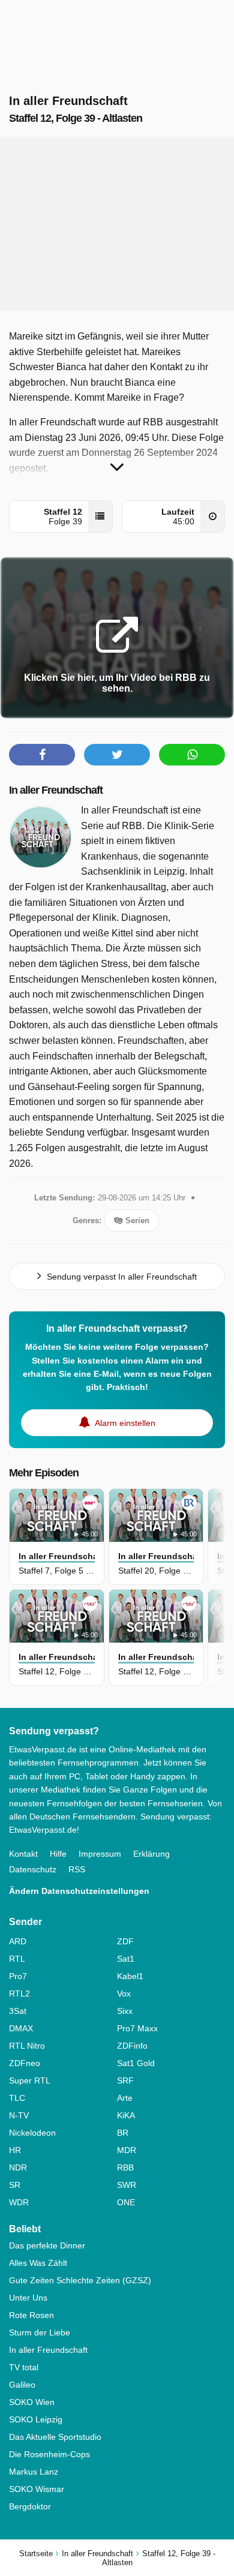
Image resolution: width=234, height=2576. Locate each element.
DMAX (21, 2028)
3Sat (18, 2011)
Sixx (125, 2011)
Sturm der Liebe (40, 2332)
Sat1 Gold (136, 2063)
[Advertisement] (117, 224)
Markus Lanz (34, 2472)
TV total (24, 2367)
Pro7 (18, 1976)
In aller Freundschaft (56, 790)
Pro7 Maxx (137, 2028)
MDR (127, 2150)
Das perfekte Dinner (47, 2245)
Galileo (22, 2385)
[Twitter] (117, 755)
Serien (136, 1221)
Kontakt (23, 1854)
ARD (18, 1941)
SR (15, 2185)
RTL (17, 1959)
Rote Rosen (31, 2315)
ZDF (125, 1941)
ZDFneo (25, 2063)
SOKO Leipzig (36, 2419)
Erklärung (151, 1854)
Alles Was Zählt (38, 2263)
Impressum (100, 1854)
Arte (125, 2098)
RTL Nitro (27, 2046)
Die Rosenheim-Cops (49, 2454)
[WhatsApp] (192, 755)
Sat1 (126, 1959)
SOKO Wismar (37, 2489)
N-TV (19, 2115)
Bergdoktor (30, 2506)
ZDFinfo (132, 2046)
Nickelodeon (32, 2133)
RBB (125, 2167)
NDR (18, 2167)
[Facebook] (42, 755)
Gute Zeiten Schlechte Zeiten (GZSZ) (80, 2280)
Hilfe (58, 1854)
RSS (77, 1869)
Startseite (36, 2554)
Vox (124, 1993)
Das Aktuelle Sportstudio (55, 2437)
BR (123, 2133)
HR (15, 2150)
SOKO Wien (32, 2402)
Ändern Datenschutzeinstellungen (79, 1891)
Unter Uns (28, 2298)
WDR (19, 2202)
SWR (127, 2185)
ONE (126, 2202)
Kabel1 (130, 1976)
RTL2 (19, 1993)
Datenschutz (33, 1869)
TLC (17, 2098)
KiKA (126, 2115)
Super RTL (30, 2080)
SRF (125, 2080)
